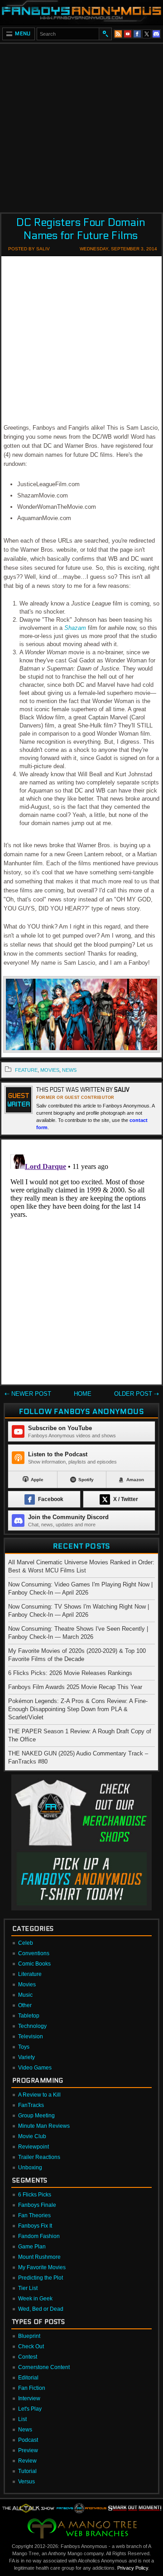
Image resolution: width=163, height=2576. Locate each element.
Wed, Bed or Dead (41, 2309)
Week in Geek (35, 2299)
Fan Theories (34, 2215)
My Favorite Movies (42, 2267)
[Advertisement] (81, 125)
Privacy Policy (133, 2568)
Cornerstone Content (44, 2367)
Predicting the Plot (41, 2278)
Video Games (35, 2068)
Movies (27, 1985)
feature (26, 1070)
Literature (30, 1974)
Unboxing (30, 2168)
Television (31, 2036)
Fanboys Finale (37, 2205)
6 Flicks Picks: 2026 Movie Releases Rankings (70, 1673)
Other (25, 2005)
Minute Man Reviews (44, 2126)
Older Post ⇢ (137, 1394)
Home (83, 1394)
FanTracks (31, 2105)
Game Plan (32, 2247)
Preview (28, 2450)
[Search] (105, 34)
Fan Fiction (32, 2388)
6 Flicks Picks (35, 2195)
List (22, 2419)
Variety (26, 2057)
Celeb (26, 1943)
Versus (26, 2482)
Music (25, 1995)
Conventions (34, 1953)
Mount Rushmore (39, 2257)
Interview (29, 2398)
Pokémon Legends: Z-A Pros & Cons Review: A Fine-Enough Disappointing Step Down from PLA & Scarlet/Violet (78, 1709)
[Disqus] (81, 1264)
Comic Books (34, 1964)
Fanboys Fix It (35, 2226)
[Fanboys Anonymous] (81, 12)
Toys (24, 2047)
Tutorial (27, 2471)
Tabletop (29, 2016)
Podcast (28, 2440)
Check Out (31, 2346)
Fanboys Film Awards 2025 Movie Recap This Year (75, 1687)
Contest (28, 2357)
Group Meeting (36, 2116)
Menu (23, 34)
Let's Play (30, 2409)
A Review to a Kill (39, 2095)
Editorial (28, 2378)
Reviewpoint (34, 2147)
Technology (32, 2026)
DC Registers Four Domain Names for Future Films (81, 229)
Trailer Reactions (39, 2157)
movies (50, 1070)
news (69, 1070)
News (25, 2430)
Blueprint (29, 2336)
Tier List (28, 2288)
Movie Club (32, 2136)
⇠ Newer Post (28, 1394)
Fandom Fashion (39, 2236)
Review (27, 2461)
